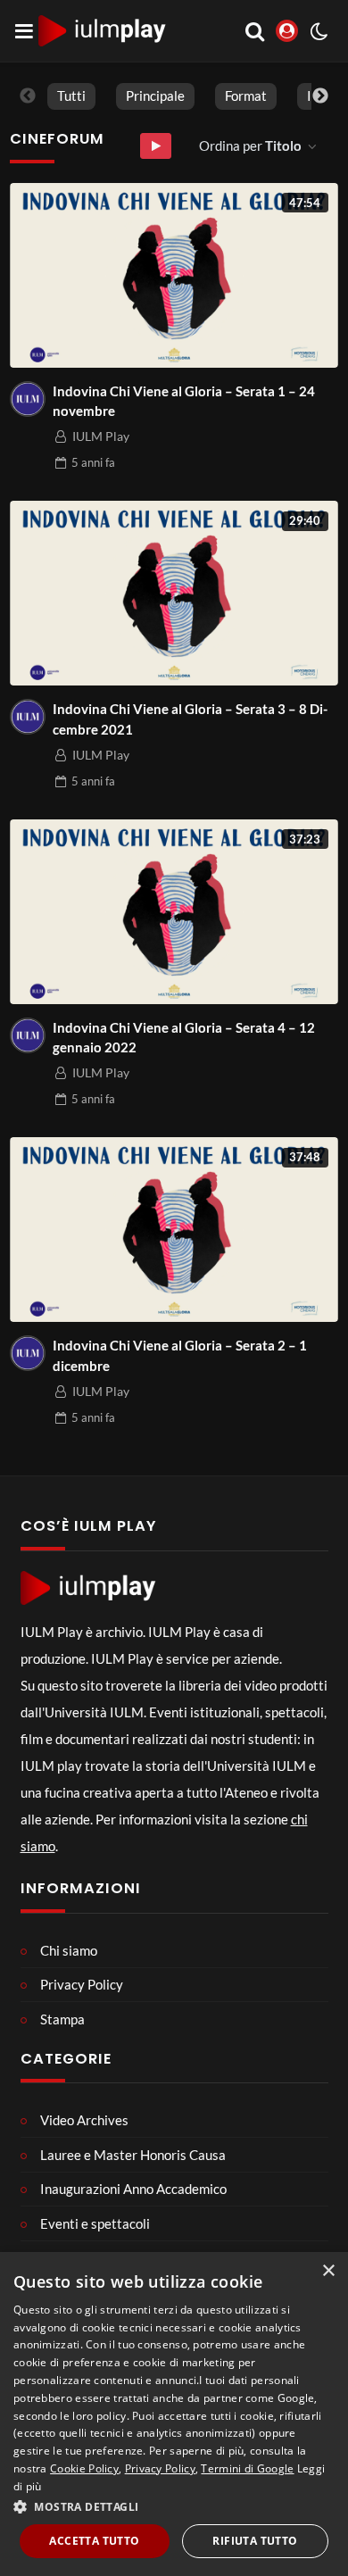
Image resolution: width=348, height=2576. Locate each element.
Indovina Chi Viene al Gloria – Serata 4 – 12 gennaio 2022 (184, 1038)
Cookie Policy (84, 2468)
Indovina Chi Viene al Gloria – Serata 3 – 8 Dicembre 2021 (190, 719)
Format (246, 96)
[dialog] (174, 2414)
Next (320, 96)
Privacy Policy (160, 2468)
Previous (28, 96)
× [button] (328, 2271)
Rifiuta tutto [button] (255, 2541)
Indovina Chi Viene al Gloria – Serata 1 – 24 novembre (184, 401)
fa (93, 462)
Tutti (71, 96)
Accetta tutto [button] (94, 2541)
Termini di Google (247, 2468)
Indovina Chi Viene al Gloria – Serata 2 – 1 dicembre (180, 1355)
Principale (155, 96)
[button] (174, 2506)
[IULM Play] (28, 399)
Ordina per (250, 145)
